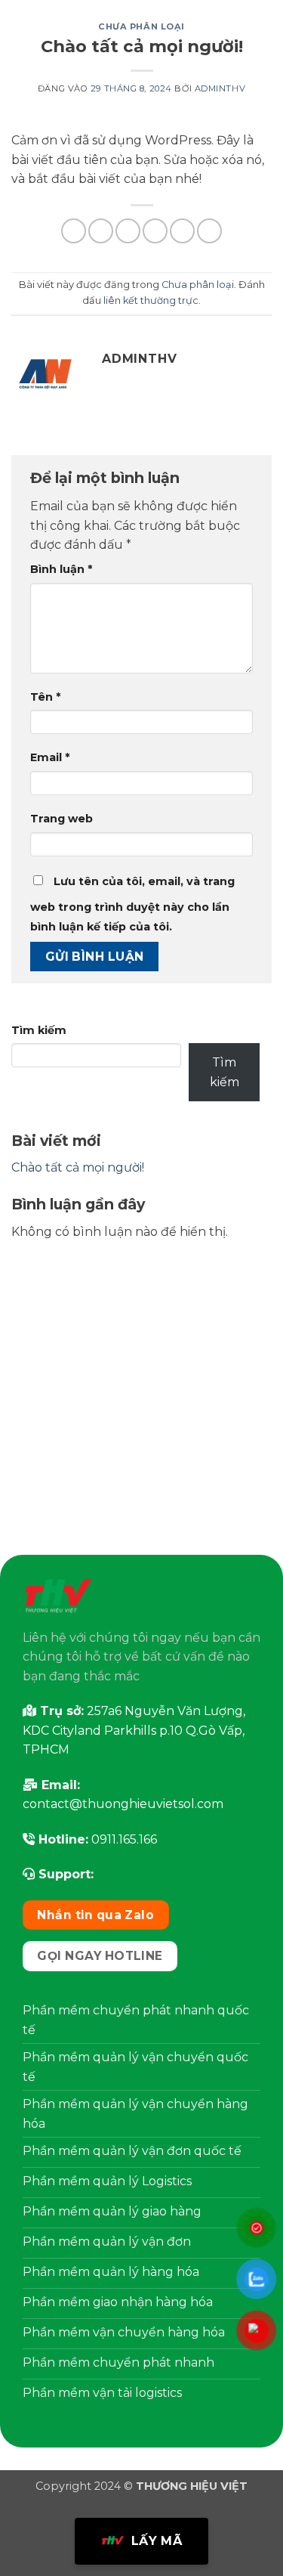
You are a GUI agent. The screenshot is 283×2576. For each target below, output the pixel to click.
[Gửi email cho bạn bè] (155, 231)
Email (50, 757)
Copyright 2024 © (141, 2486)
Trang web (62, 819)
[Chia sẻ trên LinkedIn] (209, 231)
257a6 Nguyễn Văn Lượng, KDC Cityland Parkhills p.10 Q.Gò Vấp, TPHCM (134, 1730)
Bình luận (61, 569)
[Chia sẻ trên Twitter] (128, 231)
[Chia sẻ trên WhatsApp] (74, 231)
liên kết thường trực (151, 300)
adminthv (220, 88)
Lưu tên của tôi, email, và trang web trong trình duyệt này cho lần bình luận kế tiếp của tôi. (132, 904)
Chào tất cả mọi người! (78, 1167)
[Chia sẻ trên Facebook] (101, 231)
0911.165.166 (124, 1839)
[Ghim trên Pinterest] (182, 231)
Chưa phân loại (141, 26)
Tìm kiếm (39, 1030)
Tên (45, 697)
